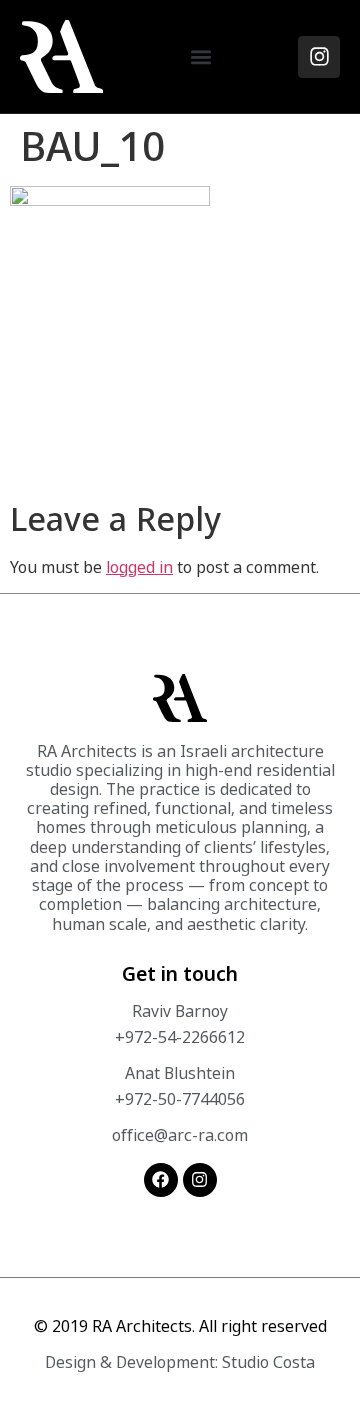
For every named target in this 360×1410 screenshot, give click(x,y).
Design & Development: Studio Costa (180, 1362)
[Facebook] (161, 1180)
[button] (200, 56)
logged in (139, 567)
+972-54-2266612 (180, 1037)
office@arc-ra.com (180, 1135)
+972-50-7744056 (180, 1099)
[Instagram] (319, 57)
